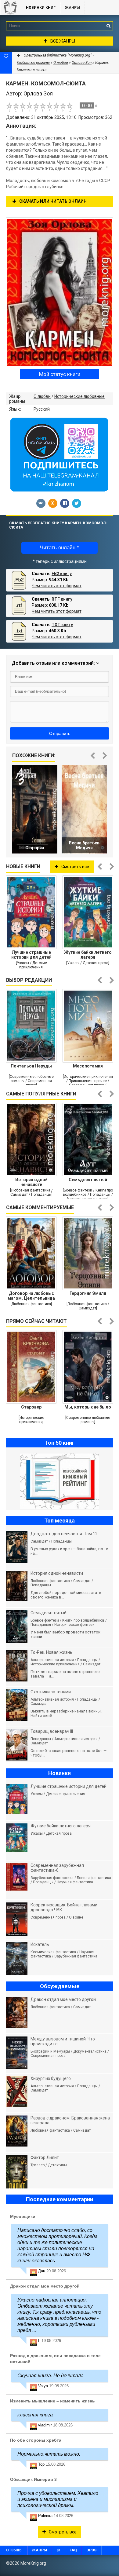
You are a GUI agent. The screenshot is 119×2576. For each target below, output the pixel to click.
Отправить (60, 733)
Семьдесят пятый (88, 1180)
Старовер (31, 1407)
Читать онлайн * (60, 548)
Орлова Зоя (82, 63)
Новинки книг (41, 8)
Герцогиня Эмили (88, 1293)
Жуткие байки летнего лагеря (88, 955)
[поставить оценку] (13, 107)
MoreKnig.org (10, 8)
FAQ (73, 2550)
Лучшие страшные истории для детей (31, 955)
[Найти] (108, 26)
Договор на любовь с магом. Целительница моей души (31, 1296)
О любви (42, 396)
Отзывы (14, 2550)
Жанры (72, 8)
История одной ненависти (31, 1182)
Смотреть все (75, 867)
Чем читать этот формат (57, 586)
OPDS (91, 2550)
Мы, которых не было (88, 1407)
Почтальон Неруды (31, 1066)
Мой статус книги (60, 374)
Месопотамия (88, 1066)
